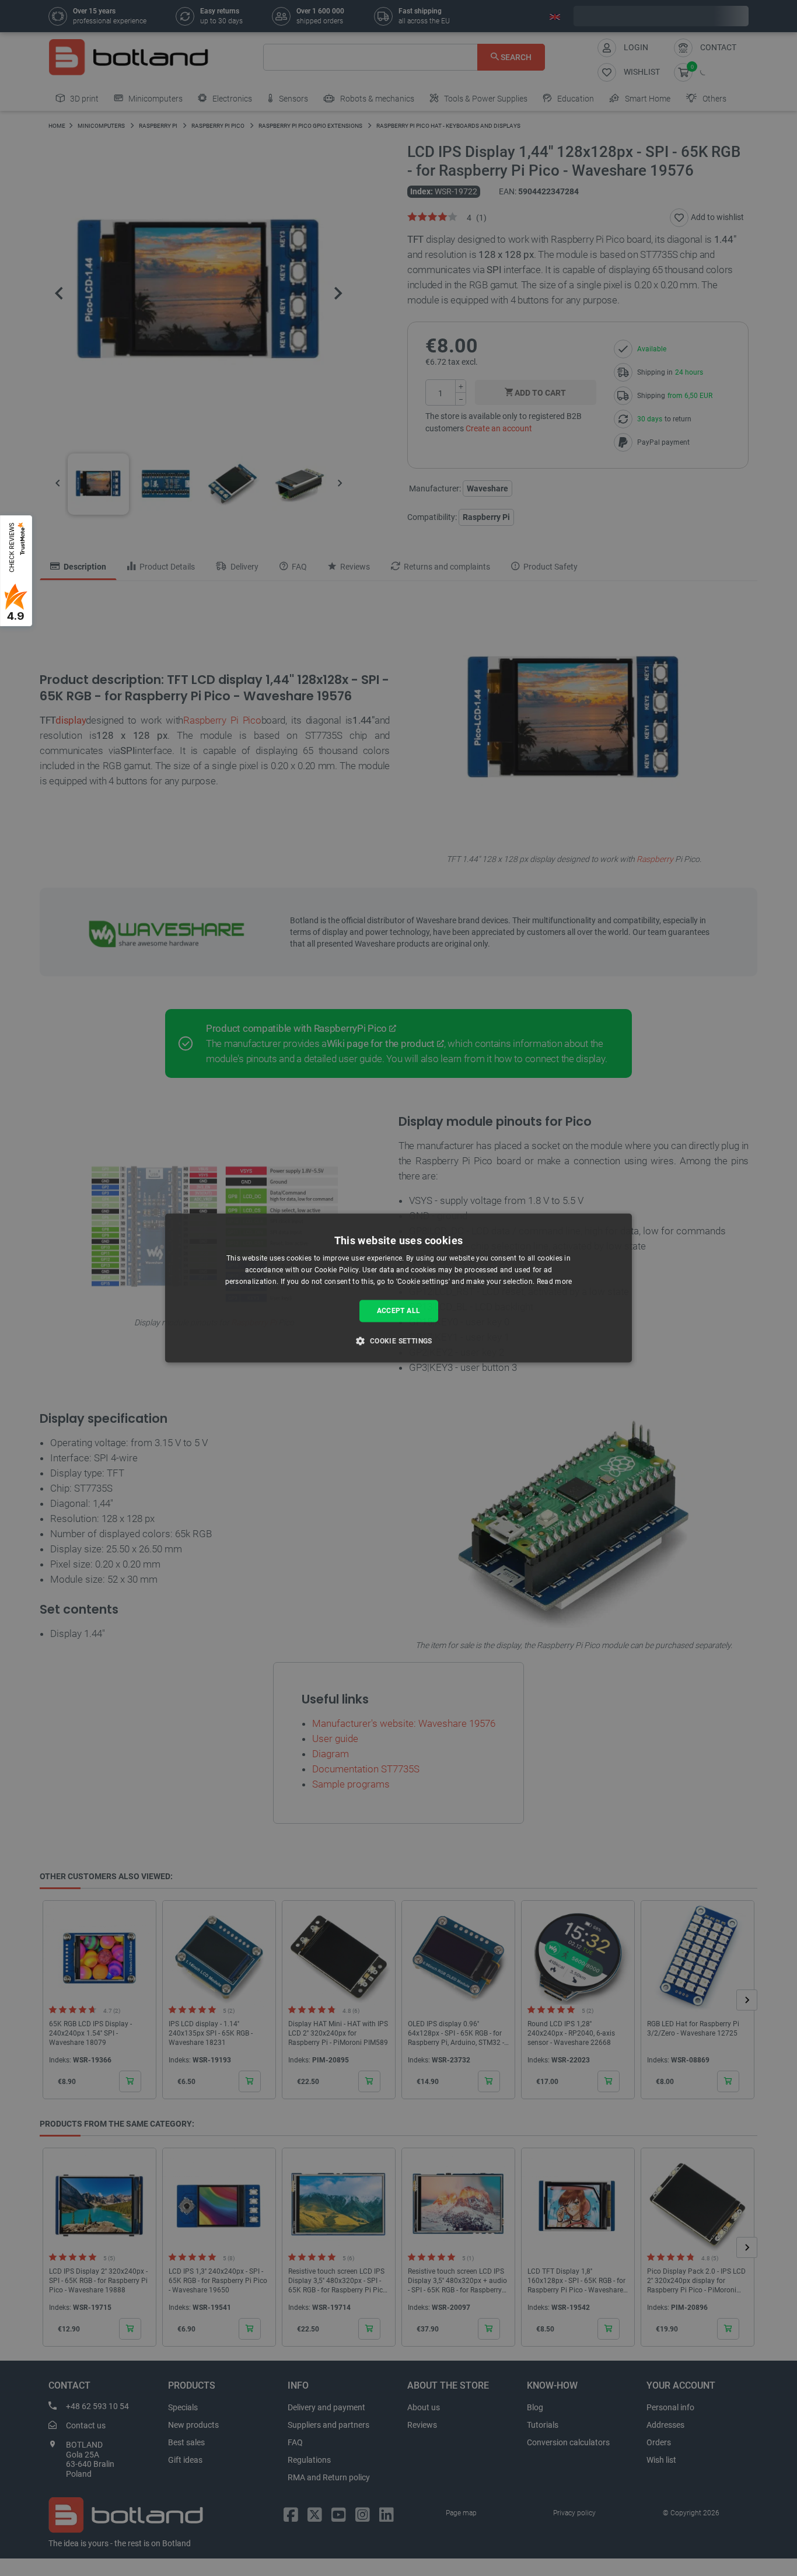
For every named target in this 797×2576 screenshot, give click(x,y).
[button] (398, 1341)
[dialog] (398, 1288)
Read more (555, 1282)
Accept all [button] (399, 1311)
